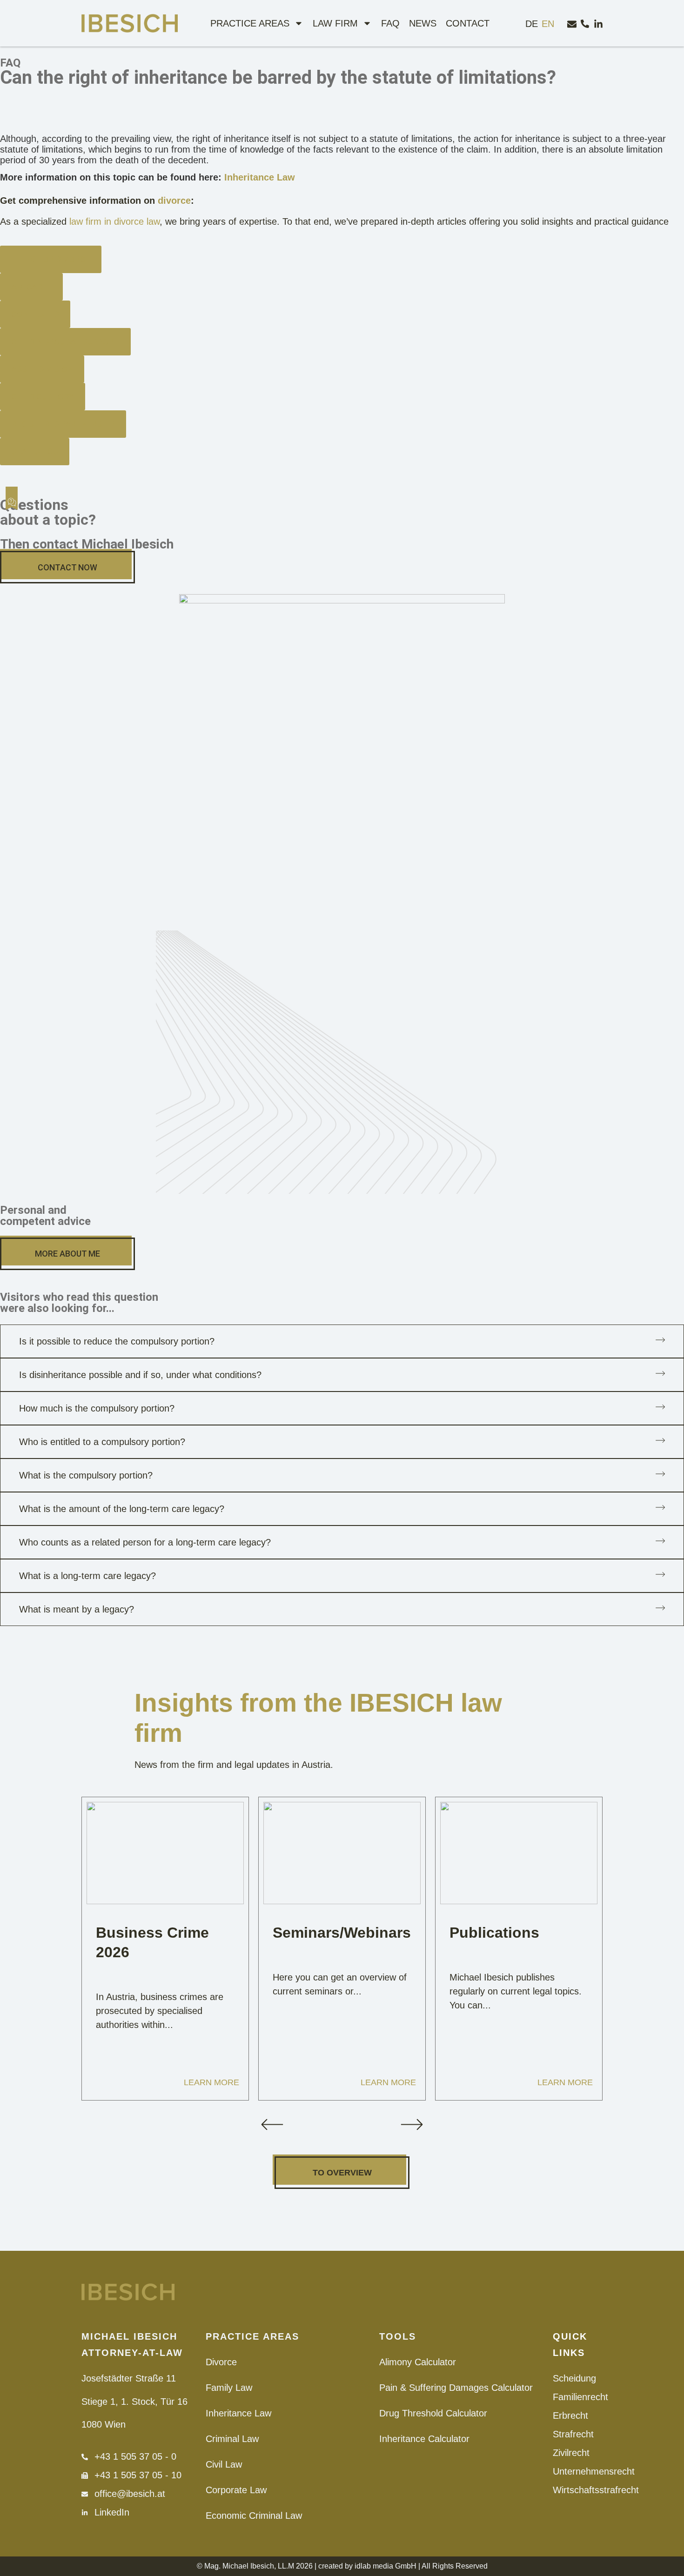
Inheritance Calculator (424, 2439)
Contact (468, 23)
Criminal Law (232, 2439)
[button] (272, 2124)
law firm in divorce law (114, 221)
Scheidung (574, 2378)
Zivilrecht (571, 2453)
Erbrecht (570, 2415)
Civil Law (224, 2464)
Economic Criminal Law (254, 2516)
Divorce (221, 2362)
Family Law (229, 2388)
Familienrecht (578, 2397)
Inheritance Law (260, 177)
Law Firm (335, 23)
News (423, 23)
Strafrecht (573, 2434)
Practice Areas (250, 23)
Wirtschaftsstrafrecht (578, 2490)
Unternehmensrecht (578, 2471)
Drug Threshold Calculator (433, 2413)
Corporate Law (236, 2490)
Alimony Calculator (418, 2362)
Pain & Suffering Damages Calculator (456, 2388)
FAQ (390, 23)
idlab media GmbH (386, 2566)
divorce (174, 201)
